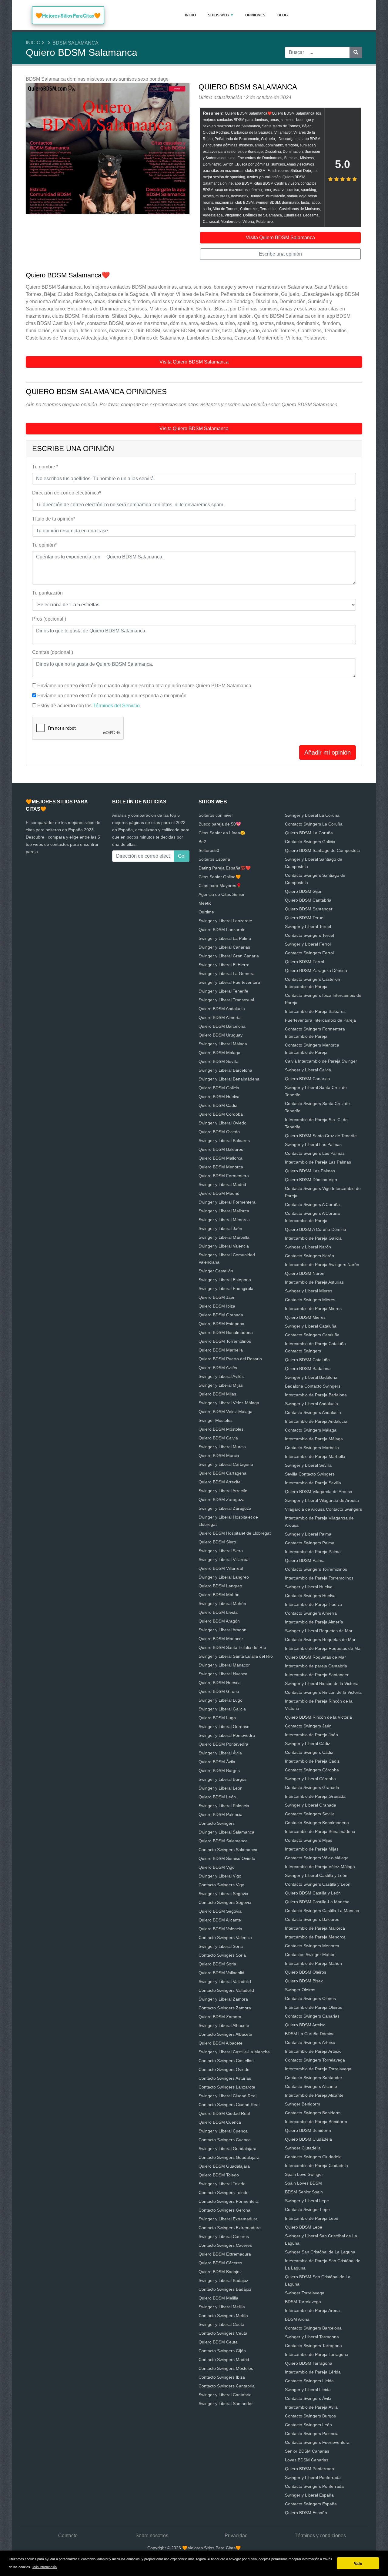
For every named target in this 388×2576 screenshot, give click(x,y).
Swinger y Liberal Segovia (223, 1894)
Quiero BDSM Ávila (217, 1762)
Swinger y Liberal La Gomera (227, 973)
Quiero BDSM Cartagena (222, 1473)
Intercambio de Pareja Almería (314, 1622)
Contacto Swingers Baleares (312, 1919)
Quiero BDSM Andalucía (222, 1009)
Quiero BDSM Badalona (308, 1368)
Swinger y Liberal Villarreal (224, 1559)
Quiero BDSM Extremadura (225, 2254)
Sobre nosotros (152, 2536)
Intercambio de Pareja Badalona (316, 1395)
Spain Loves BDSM (303, 2183)
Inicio (190, 15)
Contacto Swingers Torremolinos (316, 1569)
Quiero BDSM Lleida (218, 1612)
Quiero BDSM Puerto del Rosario (230, 1359)
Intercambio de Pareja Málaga (314, 1439)
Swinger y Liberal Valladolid (225, 1981)
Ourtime (206, 912)
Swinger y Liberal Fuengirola (226, 1288)
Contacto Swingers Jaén (308, 1726)
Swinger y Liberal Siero (221, 1551)
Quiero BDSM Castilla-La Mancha (317, 1902)
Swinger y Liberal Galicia (222, 1709)
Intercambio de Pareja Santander (317, 1675)
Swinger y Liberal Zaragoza (225, 1508)
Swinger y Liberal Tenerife (223, 991)
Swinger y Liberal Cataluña (311, 1326)
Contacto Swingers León (308, 2425)
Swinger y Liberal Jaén (220, 1228)
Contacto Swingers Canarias (312, 2016)
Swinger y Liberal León (221, 1788)
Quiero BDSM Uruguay (221, 1035)
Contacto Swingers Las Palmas (315, 1153)
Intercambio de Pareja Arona (312, 2310)
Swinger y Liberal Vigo (220, 1876)
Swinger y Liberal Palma (308, 1534)
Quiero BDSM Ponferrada (309, 2469)
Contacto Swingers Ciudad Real (229, 2105)
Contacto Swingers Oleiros (310, 1998)
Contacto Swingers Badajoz (225, 2289)
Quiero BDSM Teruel (305, 918)
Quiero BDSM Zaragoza (222, 1499)
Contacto (68, 2536)
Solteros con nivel (216, 815)
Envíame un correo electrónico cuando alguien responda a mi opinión (112, 696)
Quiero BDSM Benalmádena (226, 1332)
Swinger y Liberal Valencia (224, 1246)
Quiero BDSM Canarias (307, 1079)
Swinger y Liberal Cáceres (224, 2236)
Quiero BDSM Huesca (220, 1683)
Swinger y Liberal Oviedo (222, 1123)
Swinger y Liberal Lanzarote (225, 921)
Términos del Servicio (116, 706)
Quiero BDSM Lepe (304, 2227)
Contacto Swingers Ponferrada (314, 2486)
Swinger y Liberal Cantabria (225, 2395)
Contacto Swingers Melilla (223, 2316)
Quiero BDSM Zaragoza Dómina (316, 970)
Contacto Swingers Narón (309, 1256)
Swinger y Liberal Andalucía (311, 1404)
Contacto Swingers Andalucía (313, 1412)
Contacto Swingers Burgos (310, 2416)
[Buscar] (356, 52)
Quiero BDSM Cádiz (218, 1105)
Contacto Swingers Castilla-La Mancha (322, 1911)
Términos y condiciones (320, 2536)
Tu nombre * (45, 467)
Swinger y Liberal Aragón (222, 1630)
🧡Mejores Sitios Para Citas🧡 (68, 16)
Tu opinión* (44, 545)
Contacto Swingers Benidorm (313, 2113)
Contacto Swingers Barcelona (313, 2328)
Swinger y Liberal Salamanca (226, 1832)
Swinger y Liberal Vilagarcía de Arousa (322, 1500)
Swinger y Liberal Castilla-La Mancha (234, 2052)
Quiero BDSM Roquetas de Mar (315, 1657)
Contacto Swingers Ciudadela (313, 2157)
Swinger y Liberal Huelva (309, 1587)
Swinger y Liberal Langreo (224, 1577)
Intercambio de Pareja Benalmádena (320, 1831)
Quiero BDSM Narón (305, 1273)
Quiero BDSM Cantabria (308, 900)
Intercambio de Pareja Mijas (312, 1849)
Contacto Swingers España (311, 2504)
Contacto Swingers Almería (311, 1613)
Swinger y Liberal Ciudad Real (227, 2096)
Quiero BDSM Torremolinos (225, 1341)
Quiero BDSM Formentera (224, 1176)
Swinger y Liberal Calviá (308, 1070)
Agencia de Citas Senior (222, 894)
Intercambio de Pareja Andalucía (316, 1421)
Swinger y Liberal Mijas (221, 1385)
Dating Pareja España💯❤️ (225, 868)
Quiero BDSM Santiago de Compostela (322, 850)
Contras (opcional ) (53, 652)
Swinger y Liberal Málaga (223, 1044)
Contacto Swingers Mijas (309, 1840)
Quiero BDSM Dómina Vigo (311, 1180)
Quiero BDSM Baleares (221, 1149)
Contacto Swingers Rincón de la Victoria (323, 1692)
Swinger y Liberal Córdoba (310, 1779)
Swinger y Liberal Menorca (224, 1220)
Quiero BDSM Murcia (219, 1455)
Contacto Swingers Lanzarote (227, 2087)
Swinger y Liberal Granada (311, 1805)
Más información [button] (45, 2567)
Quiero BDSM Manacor (221, 1639)
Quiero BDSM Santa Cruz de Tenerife (321, 1136)
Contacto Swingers (217, 1823)
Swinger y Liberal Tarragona (312, 2337)
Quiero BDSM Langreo (220, 1586)
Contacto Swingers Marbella (312, 1448)
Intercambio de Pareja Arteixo (313, 2051)
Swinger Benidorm (303, 2104)
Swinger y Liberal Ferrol (308, 944)
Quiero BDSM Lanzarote (222, 930)
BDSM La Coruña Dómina (310, 2034)
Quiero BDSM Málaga (219, 1053)
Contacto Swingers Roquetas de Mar (320, 1640)
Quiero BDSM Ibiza (217, 1306)
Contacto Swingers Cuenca (225, 2140)
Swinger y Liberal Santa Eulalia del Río (236, 1656)
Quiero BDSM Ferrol (304, 962)
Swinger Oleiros (300, 1990)
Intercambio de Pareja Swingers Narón (322, 1265)
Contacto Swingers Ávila (308, 2398)
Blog (283, 15)
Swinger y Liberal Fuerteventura (229, 982)
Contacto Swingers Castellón (226, 2061)
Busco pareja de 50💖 (220, 824)
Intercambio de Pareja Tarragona (317, 2354)
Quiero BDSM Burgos (219, 1770)
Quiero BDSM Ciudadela (308, 2139)
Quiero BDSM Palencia (221, 1814)
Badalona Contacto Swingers (313, 1386)
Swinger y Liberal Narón (308, 1247)
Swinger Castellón (216, 1271)
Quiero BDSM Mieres (305, 1317)
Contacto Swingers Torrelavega (315, 2060)
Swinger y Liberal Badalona (311, 1377)
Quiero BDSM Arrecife (220, 1482)
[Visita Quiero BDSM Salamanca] (108, 149)
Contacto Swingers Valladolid (226, 1990)
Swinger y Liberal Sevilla (308, 1465)
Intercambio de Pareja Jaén (311, 1735)
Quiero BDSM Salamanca (223, 1841)
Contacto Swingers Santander (314, 2078)
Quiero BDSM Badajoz (220, 2272)
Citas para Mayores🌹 (220, 886)
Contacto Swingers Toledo (224, 2192)
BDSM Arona (297, 2319)
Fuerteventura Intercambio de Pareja (320, 1020)
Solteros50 (209, 850)
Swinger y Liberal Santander (226, 2403)
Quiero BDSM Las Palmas (310, 1171)
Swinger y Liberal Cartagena (226, 1464)
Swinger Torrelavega (305, 2293)
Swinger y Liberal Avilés (221, 1376)
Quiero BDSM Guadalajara (224, 2166)
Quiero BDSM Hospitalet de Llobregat (235, 1533)
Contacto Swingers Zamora (225, 2008)
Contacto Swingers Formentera (229, 2201)
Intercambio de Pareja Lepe (312, 2218)
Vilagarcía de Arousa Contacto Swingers (323, 1509)
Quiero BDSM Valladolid (221, 1973)
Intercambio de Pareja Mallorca (315, 1928)
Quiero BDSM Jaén (217, 1297)
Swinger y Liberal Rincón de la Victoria (322, 1683)
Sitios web (218, 15)
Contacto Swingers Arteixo (310, 2042)
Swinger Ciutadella (303, 2148)
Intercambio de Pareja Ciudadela (316, 2166)
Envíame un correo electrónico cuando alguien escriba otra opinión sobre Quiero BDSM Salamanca (144, 686)
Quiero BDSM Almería (220, 1017)
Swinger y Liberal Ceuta (221, 2324)
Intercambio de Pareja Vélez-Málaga (320, 1867)
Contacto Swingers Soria (222, 1955)
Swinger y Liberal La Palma (225, 938)
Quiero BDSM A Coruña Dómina (316, 1229)
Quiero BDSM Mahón (219, 1595)
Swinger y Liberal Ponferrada (313, 2477)
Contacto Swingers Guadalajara (229, 2157)
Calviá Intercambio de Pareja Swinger (321, 1061)
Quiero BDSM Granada (221, 1315)
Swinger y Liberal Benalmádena (229, 1079)
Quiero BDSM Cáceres (220, 2263)
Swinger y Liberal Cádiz (308, 1744)
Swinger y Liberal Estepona (225, 1280)
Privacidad (236, 2536)
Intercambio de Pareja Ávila (311, 2407)
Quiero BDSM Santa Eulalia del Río (232, 1647)
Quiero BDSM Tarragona (309, 2363)
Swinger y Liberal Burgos (222, 1779)
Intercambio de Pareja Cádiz (312, 1761)
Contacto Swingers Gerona (224, 2210)
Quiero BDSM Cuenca (220, 2122)
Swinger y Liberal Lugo (221, 1700)
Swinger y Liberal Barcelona (225, 1070)
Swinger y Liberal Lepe (307, 2201)
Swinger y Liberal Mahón (222, 1603)
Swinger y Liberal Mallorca (224, 1211)
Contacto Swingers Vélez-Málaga (317, 1858)
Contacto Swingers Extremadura (230, 2228)
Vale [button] (358, 2563)
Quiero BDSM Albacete (221, 2043)
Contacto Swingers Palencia (312, 2434)
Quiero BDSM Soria (217, 1964)
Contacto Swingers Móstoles (226, 2368)
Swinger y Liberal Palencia (224, 1806)
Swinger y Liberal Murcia (222, 1447)
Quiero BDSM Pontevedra (223, 1744)
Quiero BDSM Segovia (220, 1911)
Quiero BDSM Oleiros (306, 1972)
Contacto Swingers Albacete (225, 2034)
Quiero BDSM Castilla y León (313, 1893)
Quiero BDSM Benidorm (308, 2130)
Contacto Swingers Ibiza (222, 2377)
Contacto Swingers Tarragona (313, 2346)
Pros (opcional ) (49, 619)
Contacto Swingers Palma (310, 1543)
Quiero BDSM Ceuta (218, 2342)
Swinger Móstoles (216, 1420)
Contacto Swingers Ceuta (223, 2333)
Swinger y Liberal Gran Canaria (229, 956)
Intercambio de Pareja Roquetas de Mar (323, 1648)
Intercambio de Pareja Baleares (315, 1011)
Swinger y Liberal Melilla (222, 2307)
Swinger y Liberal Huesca (223, 1674)
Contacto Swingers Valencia (225, 1938)
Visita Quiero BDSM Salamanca (280, 238)
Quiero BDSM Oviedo (219, 1132)
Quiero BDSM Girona (219, 1691)
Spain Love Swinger (304, 2174)
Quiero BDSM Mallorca (221, 1158)
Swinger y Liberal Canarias (224, 947)
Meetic (205, 903)
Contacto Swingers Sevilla (310, 1814)
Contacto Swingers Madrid (224, 2360)
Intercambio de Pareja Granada (315, 1796)
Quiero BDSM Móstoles (221, 1429)
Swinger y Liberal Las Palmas (313, 1144)
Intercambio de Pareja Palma (313, 1552)
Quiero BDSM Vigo (217, 1867)
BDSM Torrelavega (303, 2302)
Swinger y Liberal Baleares (224, 1141)
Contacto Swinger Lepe (307, 2209)
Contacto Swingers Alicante (311, 2086)
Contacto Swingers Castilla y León (318, 1884)
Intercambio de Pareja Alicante (314, 2095)
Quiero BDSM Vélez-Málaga (226, 1412)
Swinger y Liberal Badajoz (223, 2280)
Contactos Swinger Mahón (310, 1955)
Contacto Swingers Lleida (309, 2381)
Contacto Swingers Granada (312, 1787)
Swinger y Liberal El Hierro (224, 965)
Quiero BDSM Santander (309, 909)
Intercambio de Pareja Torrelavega (318, 2069)
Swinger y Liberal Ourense (224, 1727)
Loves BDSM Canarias (307, 2460)
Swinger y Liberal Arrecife (223, 1491)
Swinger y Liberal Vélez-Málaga (229, 1403)
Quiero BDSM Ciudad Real (224, 2113)
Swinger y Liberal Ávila (220, 1753)
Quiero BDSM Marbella (221, 1350)
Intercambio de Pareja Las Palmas (318, 1162)
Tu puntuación (47, 593)
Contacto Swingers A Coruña (312, 1204)
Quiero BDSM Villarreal (221, 1568)
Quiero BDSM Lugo (217, 1718)
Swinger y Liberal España (309, 2495)
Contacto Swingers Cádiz (309, 1752)
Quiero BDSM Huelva (219, 1097)
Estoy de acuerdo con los (89, 706)
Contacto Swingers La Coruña (314, 824)
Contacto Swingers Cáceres (225, 2245)
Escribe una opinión (280, 254)
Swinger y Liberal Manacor (224, 1665)
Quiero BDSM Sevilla (219, 1061)
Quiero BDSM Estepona (221, 1324)
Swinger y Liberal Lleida (308, 2390)
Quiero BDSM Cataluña (307, 1360)
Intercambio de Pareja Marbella (315, 1456)
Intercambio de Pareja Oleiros (314, 2007)
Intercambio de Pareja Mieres (313, 1308)
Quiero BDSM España (306, 2513)
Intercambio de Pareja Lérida (313, 2372)
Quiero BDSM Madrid (219, 1193)
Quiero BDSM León (217, 1797)
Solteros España (214, 859)
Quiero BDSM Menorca (221, 1167)
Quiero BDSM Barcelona (222, 1026)
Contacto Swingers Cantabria (227, 2386)
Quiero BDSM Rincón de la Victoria (318, 1717)
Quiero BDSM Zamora (220, 2017)
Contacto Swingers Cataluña (312, 1335)
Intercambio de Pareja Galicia (313, 1238)
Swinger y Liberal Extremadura (228, 2219)
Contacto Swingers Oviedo (224, 2069)
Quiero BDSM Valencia (220, 1929)
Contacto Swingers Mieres (310, 1300)
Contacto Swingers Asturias (225, 2078)
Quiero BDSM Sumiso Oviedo (227, 1858)
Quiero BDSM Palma (305, 1560)
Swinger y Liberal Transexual (226, 1000)
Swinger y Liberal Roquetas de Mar (319, 1631)
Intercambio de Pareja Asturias (314, 1282)
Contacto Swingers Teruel (309, 935)
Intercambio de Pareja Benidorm (316, 2122)
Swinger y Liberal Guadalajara (227, 2149)
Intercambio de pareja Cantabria (316, 1666)
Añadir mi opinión (328, 752)
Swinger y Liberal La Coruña (312, 815)
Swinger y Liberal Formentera (227, 1202)
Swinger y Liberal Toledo (222, 2184)
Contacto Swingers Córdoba (312, 1770)
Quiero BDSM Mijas (217, 1394)
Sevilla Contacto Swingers (310, 1474)
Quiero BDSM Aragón (219, 1621)
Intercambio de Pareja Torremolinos (319, 1578)
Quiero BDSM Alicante (220, 1920)
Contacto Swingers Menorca (312, 1946)
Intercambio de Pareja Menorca (315, 1937)
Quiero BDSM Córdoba (221, 1114)
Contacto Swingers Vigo (221, 1885)
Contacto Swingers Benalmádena (317, 1823)
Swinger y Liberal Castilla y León (316, 1875)
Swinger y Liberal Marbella (224, 1237)
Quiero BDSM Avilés (218, 1368)
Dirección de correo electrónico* (67, 493)
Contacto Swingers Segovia (225, 1902)
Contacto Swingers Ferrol (309, 953)
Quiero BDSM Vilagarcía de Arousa (319, 1492)
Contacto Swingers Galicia (310, 842)
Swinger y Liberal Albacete (224, 2025)
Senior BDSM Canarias (307, 2451)
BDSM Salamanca (75, 43)
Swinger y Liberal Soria (221, 1946)
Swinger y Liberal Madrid (222, 1184)
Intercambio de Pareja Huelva (313, 1604)
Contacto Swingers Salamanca (228, 1850)
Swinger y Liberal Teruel (308, 926)
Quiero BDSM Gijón (304, 891)
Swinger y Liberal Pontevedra (227, 1735)
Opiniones (255, 15)
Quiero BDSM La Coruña (309, 833)
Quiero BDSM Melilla (218, 2298)
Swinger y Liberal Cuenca (223, 2131)
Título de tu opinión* (54, 519)
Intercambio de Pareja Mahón (313, 1963)
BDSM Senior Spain (304, 2192)
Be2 (202, 842)
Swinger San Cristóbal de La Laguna (320, 2252)
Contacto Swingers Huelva (310, 1596)
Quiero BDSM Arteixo (305, 2025)
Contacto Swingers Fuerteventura (317, 2442)
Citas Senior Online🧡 (220, 877)
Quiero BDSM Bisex (304, 1981)
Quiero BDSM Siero (217, 1542)
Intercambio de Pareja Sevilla (313, 1483)
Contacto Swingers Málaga (311, 1430)
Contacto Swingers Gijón (222, 2351)
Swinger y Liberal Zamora (223, 1999)
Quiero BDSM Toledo (219, 2175)
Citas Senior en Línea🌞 (222, 833)
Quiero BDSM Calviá (218, 1438)
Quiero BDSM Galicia (219, 1088)
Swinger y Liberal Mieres (309, 1291)
